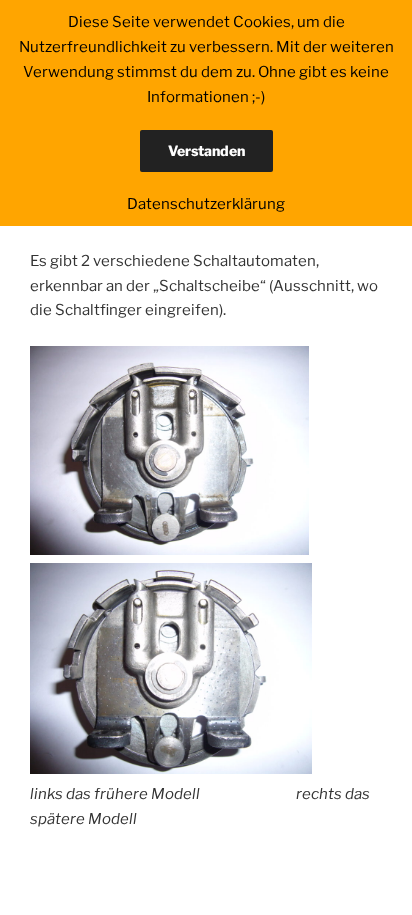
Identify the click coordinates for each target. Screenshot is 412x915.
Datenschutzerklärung (206, 204)
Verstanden (206, 150)
